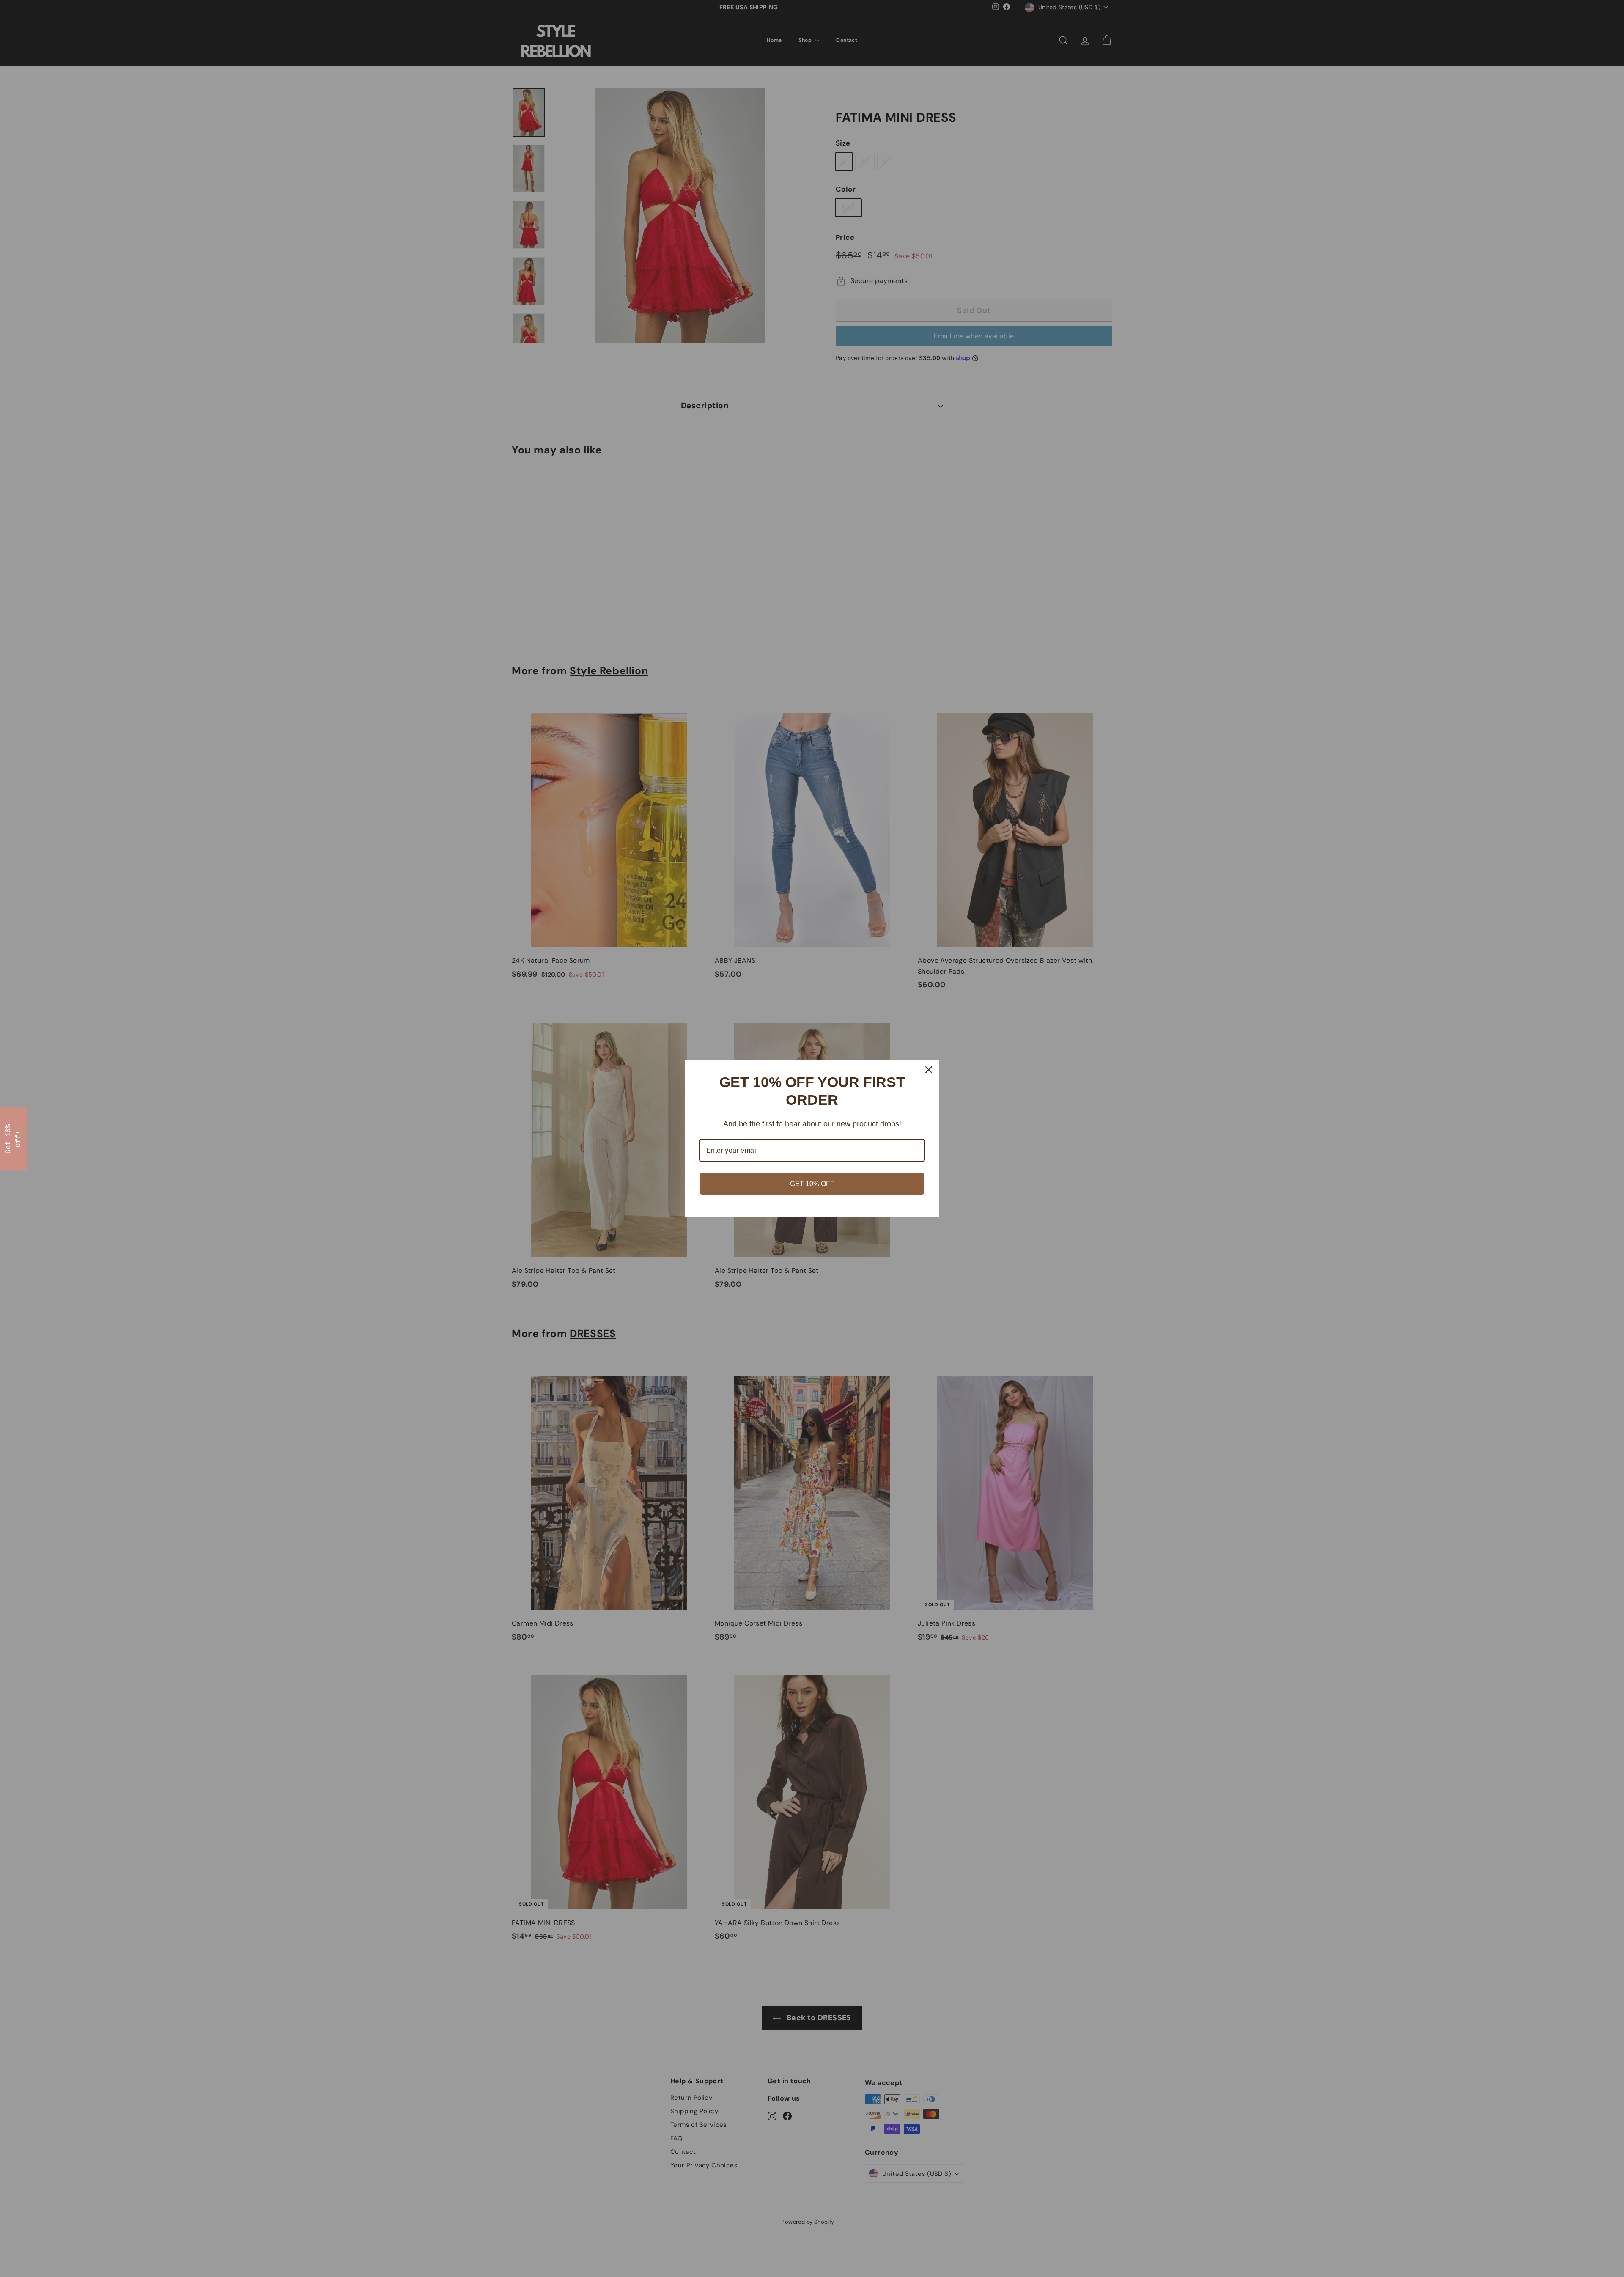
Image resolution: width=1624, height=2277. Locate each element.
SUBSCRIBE (737, 1163)
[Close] (954, 1074)
